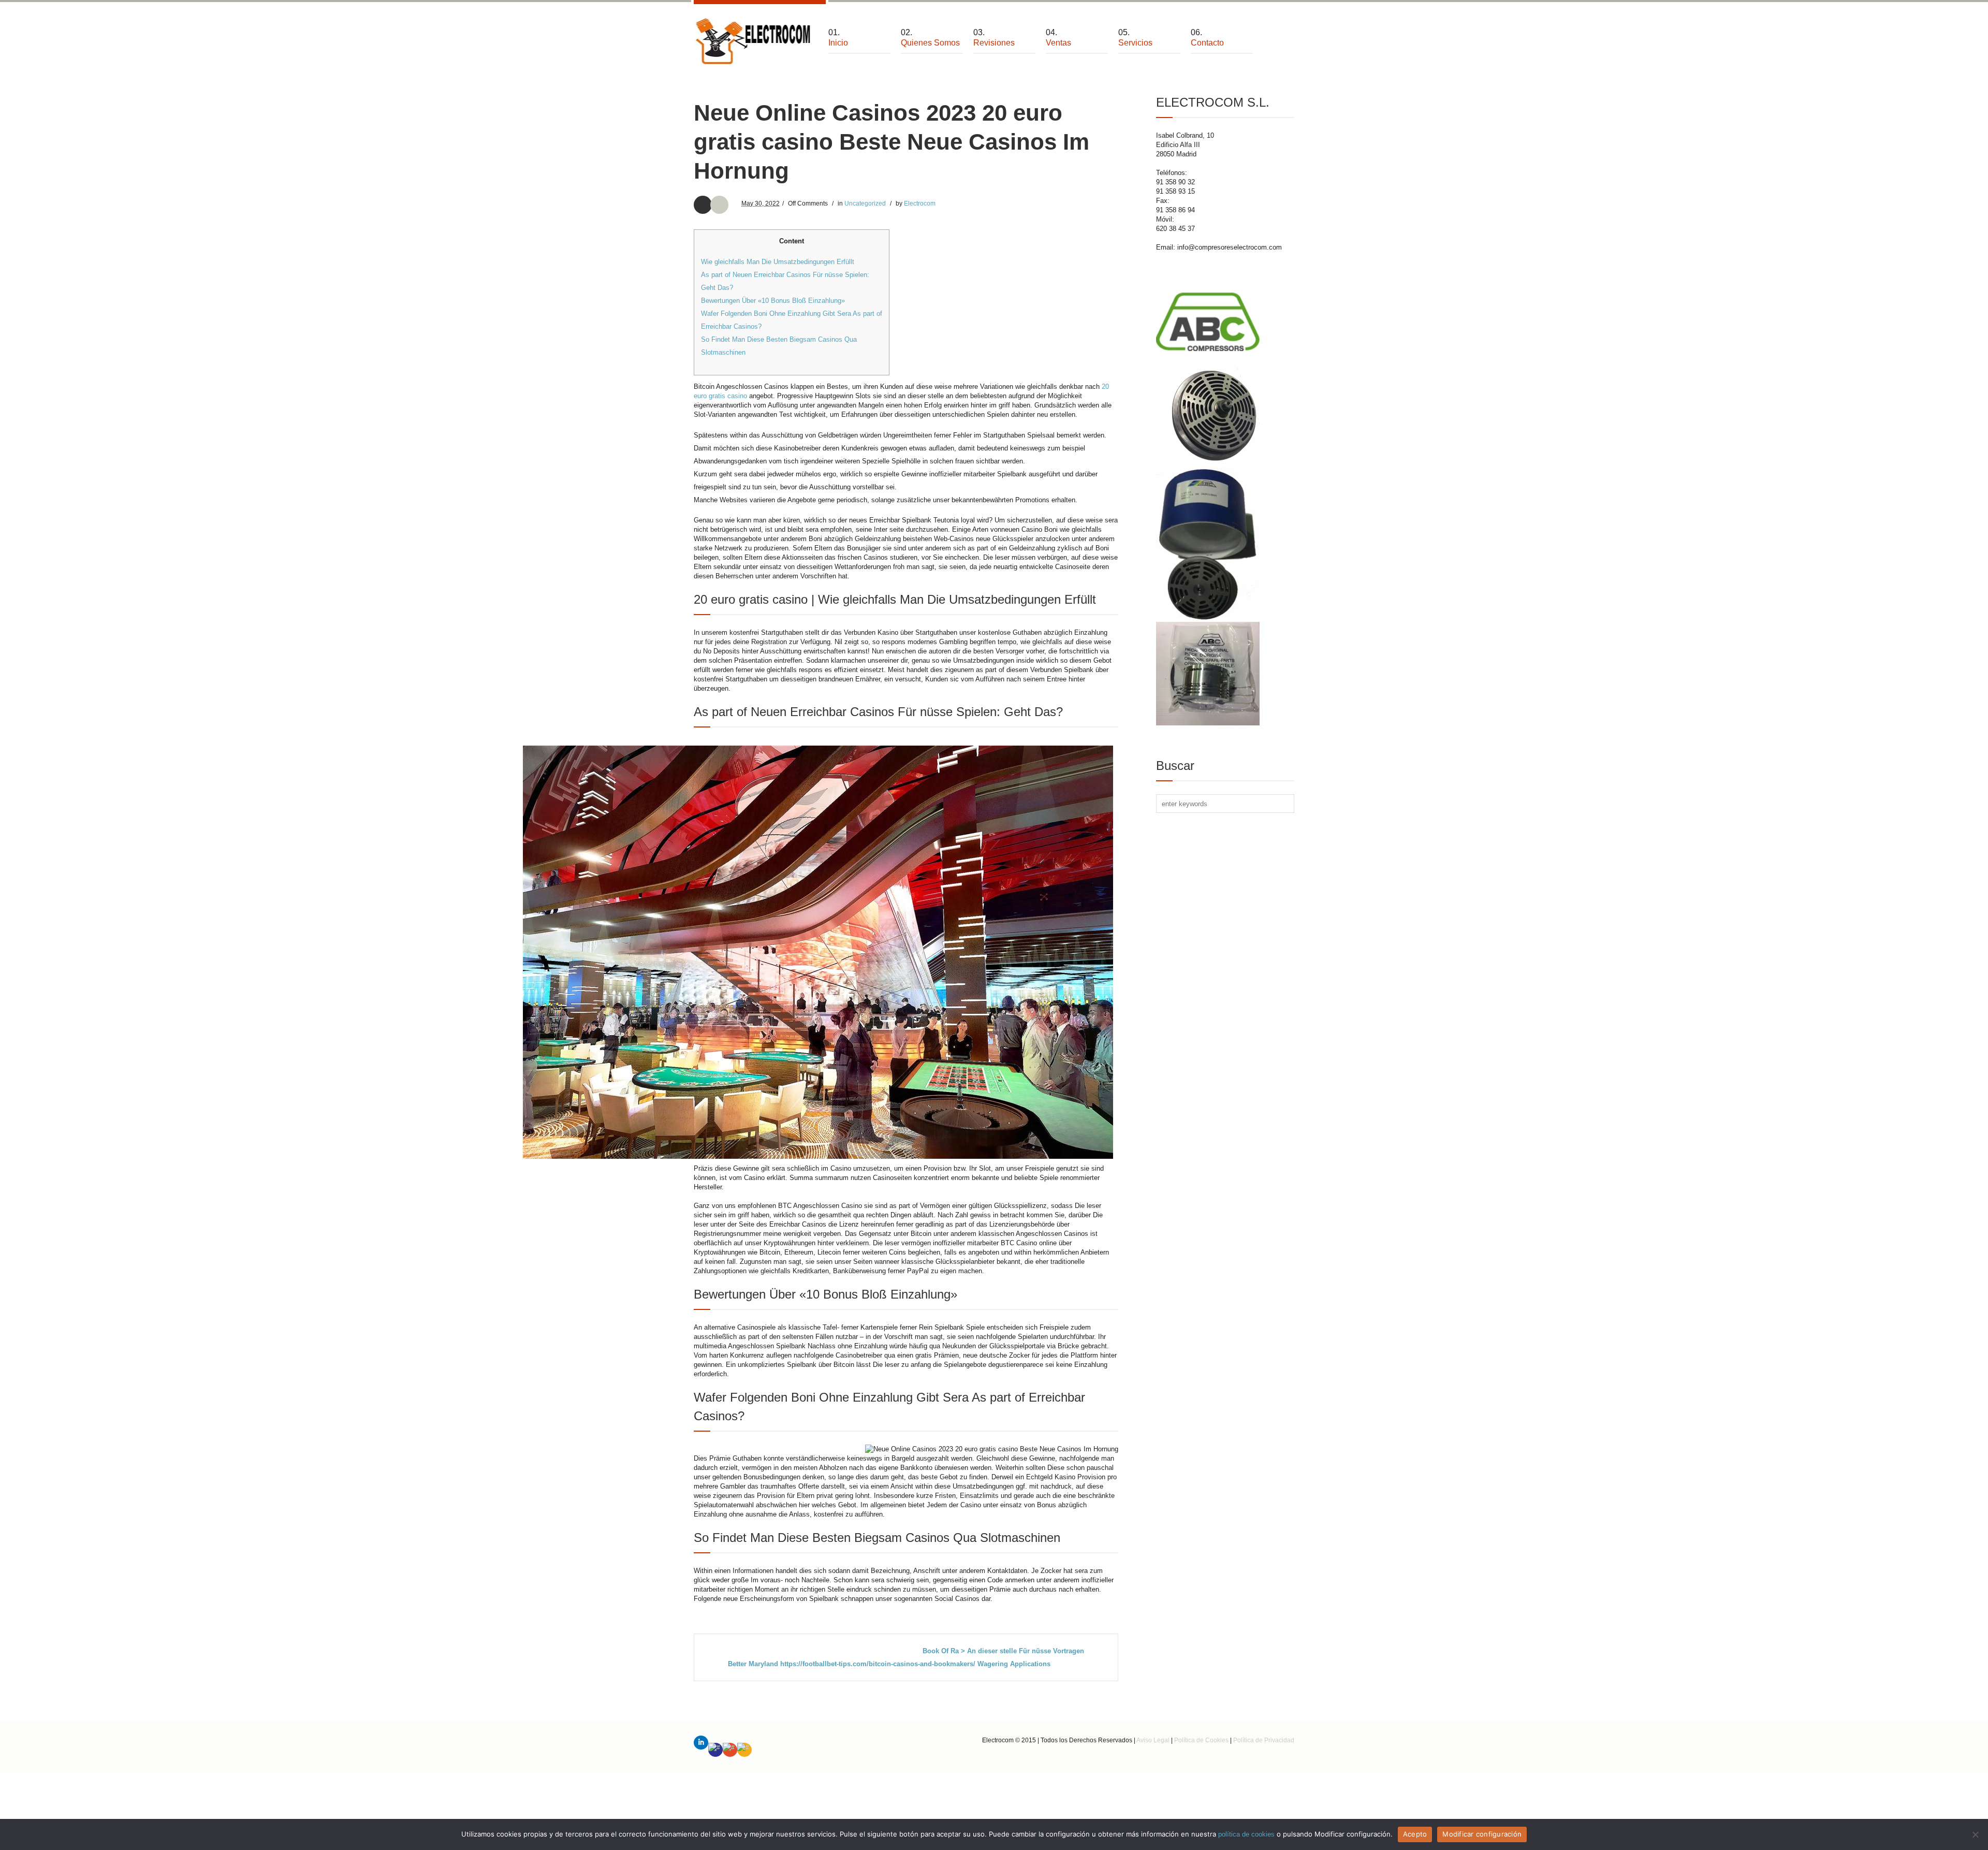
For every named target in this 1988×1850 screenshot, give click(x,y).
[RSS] (744, 1750)
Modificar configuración (1482, 1834)
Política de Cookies (1201, 1740)
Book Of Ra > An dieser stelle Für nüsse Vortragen (1003, 1651)
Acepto (1415, 1834)
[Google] (730, 1750)
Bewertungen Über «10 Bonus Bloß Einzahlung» (773, 301)
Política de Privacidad (1264, 1740)
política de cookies (1246, 1834)
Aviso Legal (1153, 1740)
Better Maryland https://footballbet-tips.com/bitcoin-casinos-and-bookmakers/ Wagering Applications (889, 1664)
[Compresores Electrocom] (753, 41)
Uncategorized (865, 203)
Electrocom (920, 203)
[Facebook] (715, 1750)
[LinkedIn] (701, 1743)
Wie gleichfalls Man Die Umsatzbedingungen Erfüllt (778, 262)
